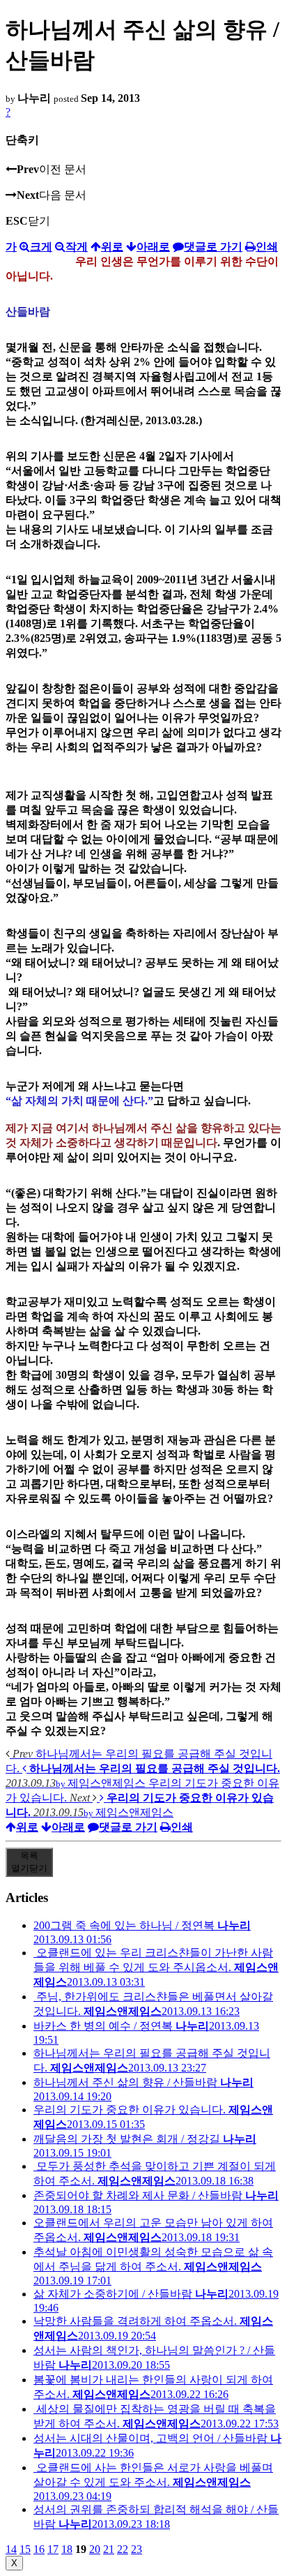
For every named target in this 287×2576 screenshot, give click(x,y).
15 (25, 2549)
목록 (29, 1862)
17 (53, 2549)
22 (123, 2549)
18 (67, 2549)
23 (137, 2549)
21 (109, 2549)
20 (95, 2549)
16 (39, 2549)
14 (11, 2549)
